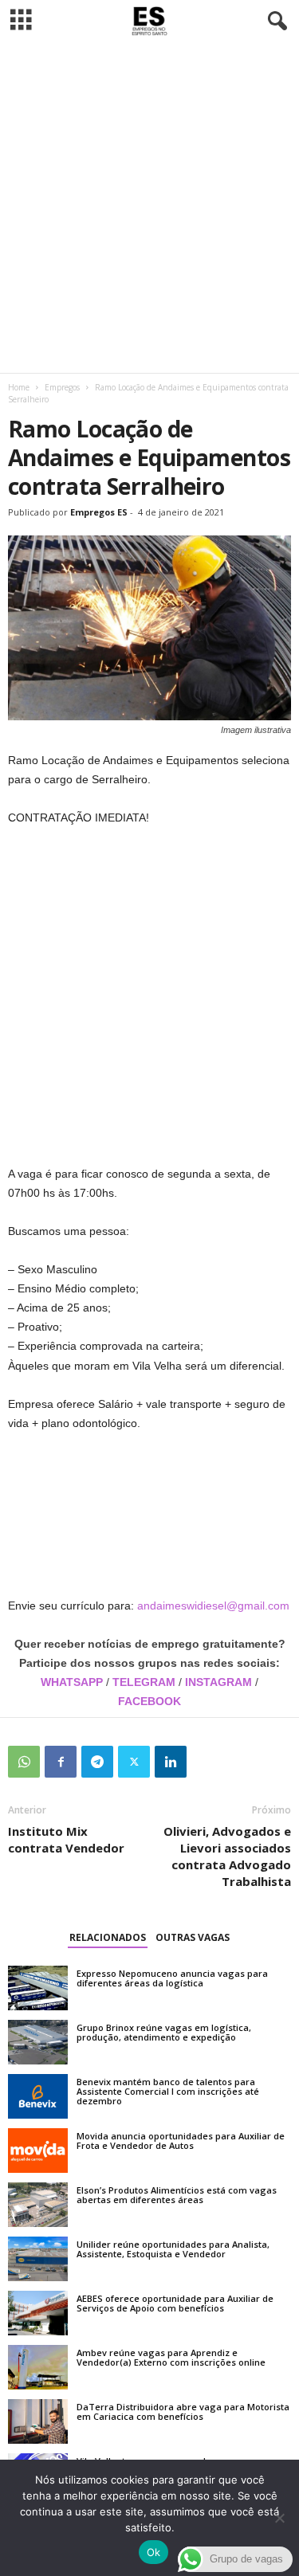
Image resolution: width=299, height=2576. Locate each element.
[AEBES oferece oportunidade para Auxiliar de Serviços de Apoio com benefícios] (38, 2313)
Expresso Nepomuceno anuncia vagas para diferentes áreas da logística (172, 1978)
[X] (134, 1762)
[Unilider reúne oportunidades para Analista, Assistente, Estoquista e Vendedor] (38, 2259)
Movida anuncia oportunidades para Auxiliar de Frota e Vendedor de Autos (181, 2141)
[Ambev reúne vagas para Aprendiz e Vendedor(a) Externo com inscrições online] (38, 2367)
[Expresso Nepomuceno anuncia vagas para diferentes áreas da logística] (38, 1988)
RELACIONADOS (108, 1937)
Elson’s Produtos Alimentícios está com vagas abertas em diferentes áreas (177, 2195)
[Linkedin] (171, 1762)
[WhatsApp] (24, 1762)
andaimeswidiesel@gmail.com (213, 1606)
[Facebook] (61, 1762)
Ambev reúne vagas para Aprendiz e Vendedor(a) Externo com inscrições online (171, 2357)
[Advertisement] (149, 208)
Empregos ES (99, 512)
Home (19, 387)
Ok (154, 2552)
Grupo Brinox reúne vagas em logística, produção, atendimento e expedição (164, 2032)
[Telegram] (97, 1762)
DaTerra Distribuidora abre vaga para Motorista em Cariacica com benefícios (183, 2411)
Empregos (62, 387)
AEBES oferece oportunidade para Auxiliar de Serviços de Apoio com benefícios (175, 2303)
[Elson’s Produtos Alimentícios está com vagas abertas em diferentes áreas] (38, 2205)
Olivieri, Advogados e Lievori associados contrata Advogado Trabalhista (227, 1856)
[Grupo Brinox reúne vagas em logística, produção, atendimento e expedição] (38, 2042)
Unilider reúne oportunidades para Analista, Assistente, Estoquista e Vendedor (173, 2249)
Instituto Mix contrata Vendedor (66, 1839)
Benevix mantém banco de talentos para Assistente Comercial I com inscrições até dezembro (168, 2091)
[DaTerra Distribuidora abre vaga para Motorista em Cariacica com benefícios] (38, 2421)
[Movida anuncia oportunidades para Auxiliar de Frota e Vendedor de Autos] (38, 2151)
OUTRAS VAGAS (193, 1937)
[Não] (279, 2518)
